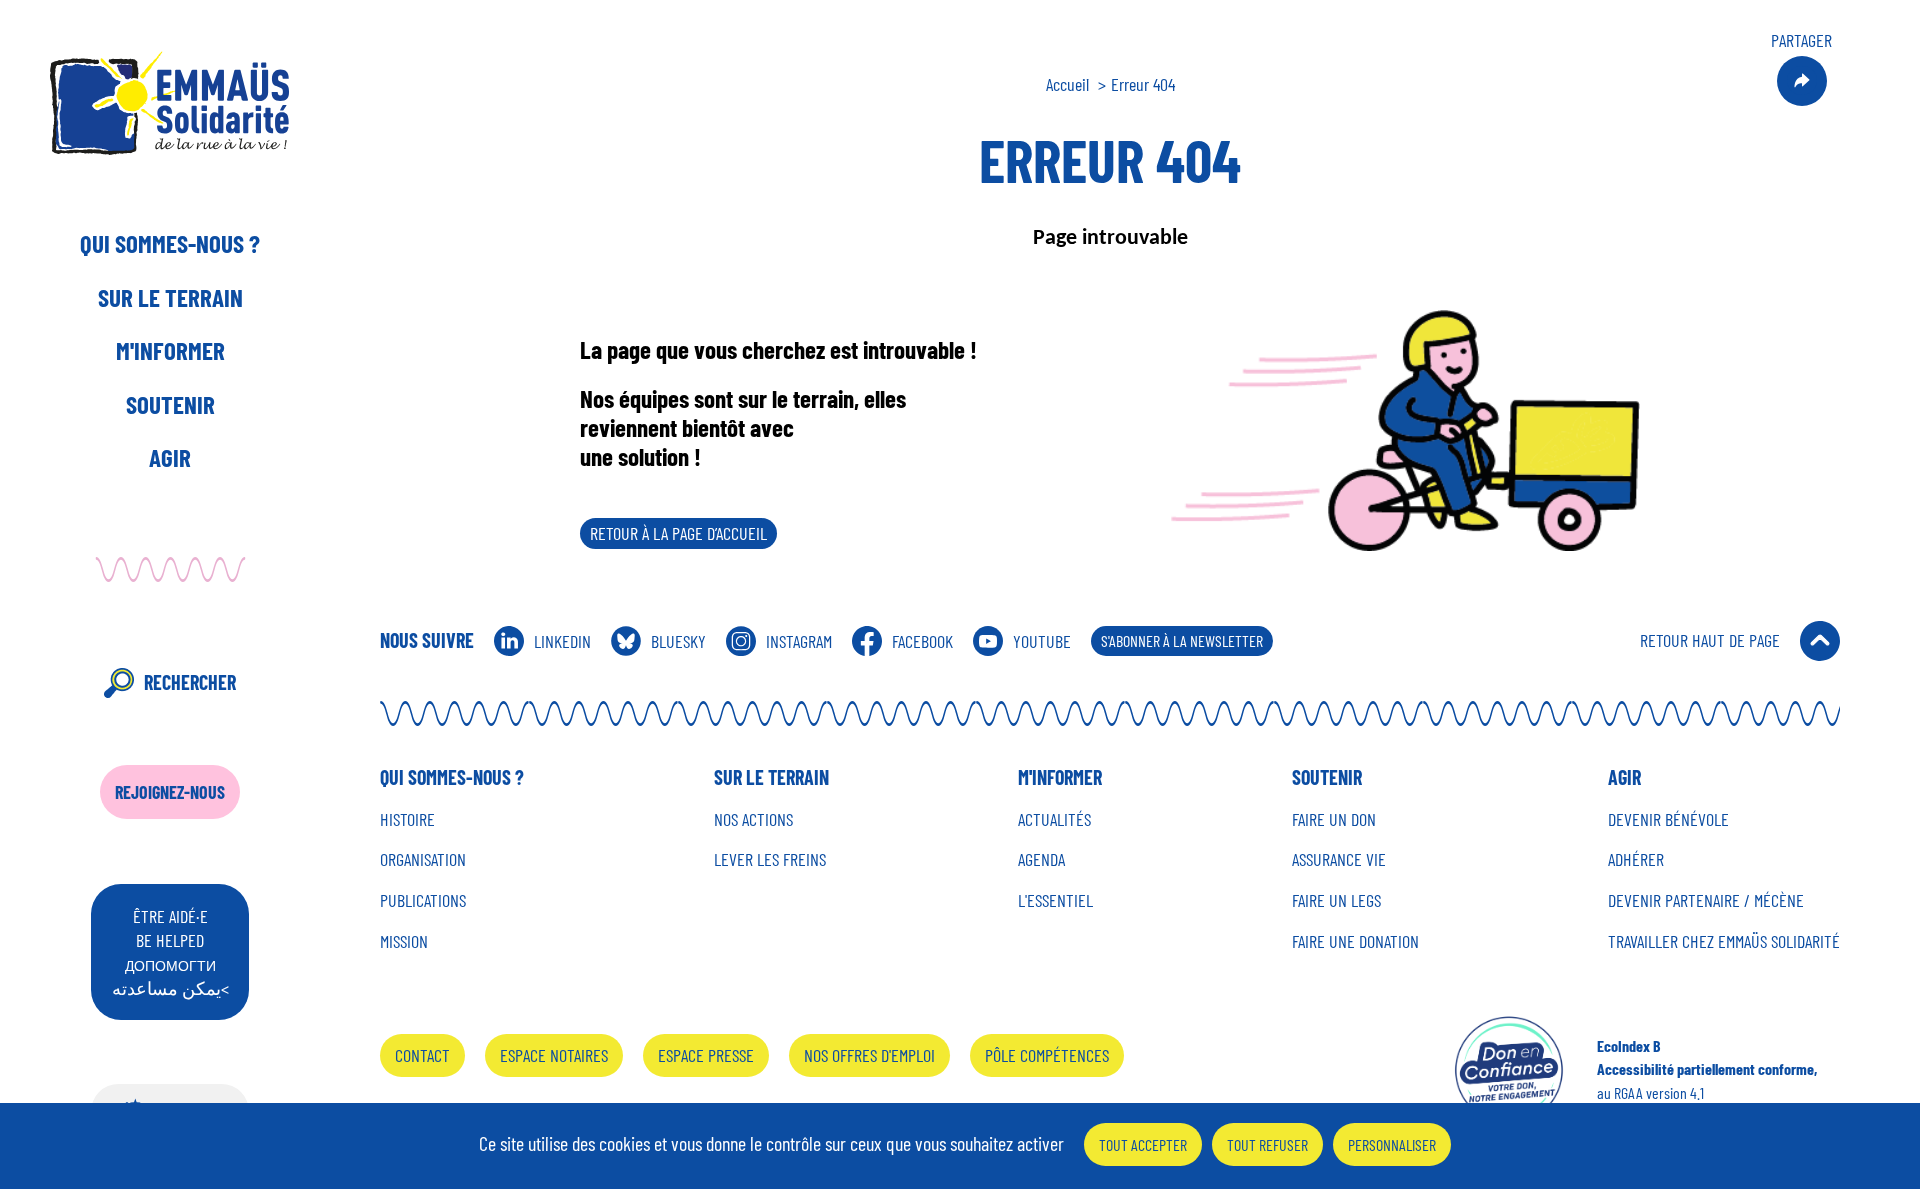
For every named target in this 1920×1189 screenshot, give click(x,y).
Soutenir (170, 404)
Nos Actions (753, 819)
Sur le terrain (170, 297)
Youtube (1042, 641)
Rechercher (190, 682)
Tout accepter (1143, 1144)
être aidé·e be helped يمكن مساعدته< (170, 952)
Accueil (1067, 84)
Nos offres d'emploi (869, 1055)
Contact (422, 1055)
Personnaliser (1392, 1144)
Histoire (407, 819)
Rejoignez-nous (170, 792)
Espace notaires (554, 1055)
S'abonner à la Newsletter (1182, 640)
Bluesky (678, 641)
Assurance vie (1339, 859)
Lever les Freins (770, 859)
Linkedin (562, 641)
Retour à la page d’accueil (678, 533)
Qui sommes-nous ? (170, 243)
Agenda (1041, 859)
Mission (404, 941)
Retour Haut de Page (1710, 640)
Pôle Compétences (1047, 1055)
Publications (423, 900)
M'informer (170, 350)
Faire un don (1334, 819)
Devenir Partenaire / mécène (1706, 900)
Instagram (799, 641)
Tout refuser (1267, 1144)
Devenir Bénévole (1668, 819)
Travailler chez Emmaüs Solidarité (1724, 941)
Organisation (423, 859)
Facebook (922, 641)
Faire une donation (1355, 941)
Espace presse (706, 1055)
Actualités (1054, 819)
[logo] (170, 102)
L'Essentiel (1055, 900)
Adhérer (1636, 859)
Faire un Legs (1336, 900)
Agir (170, 457)
